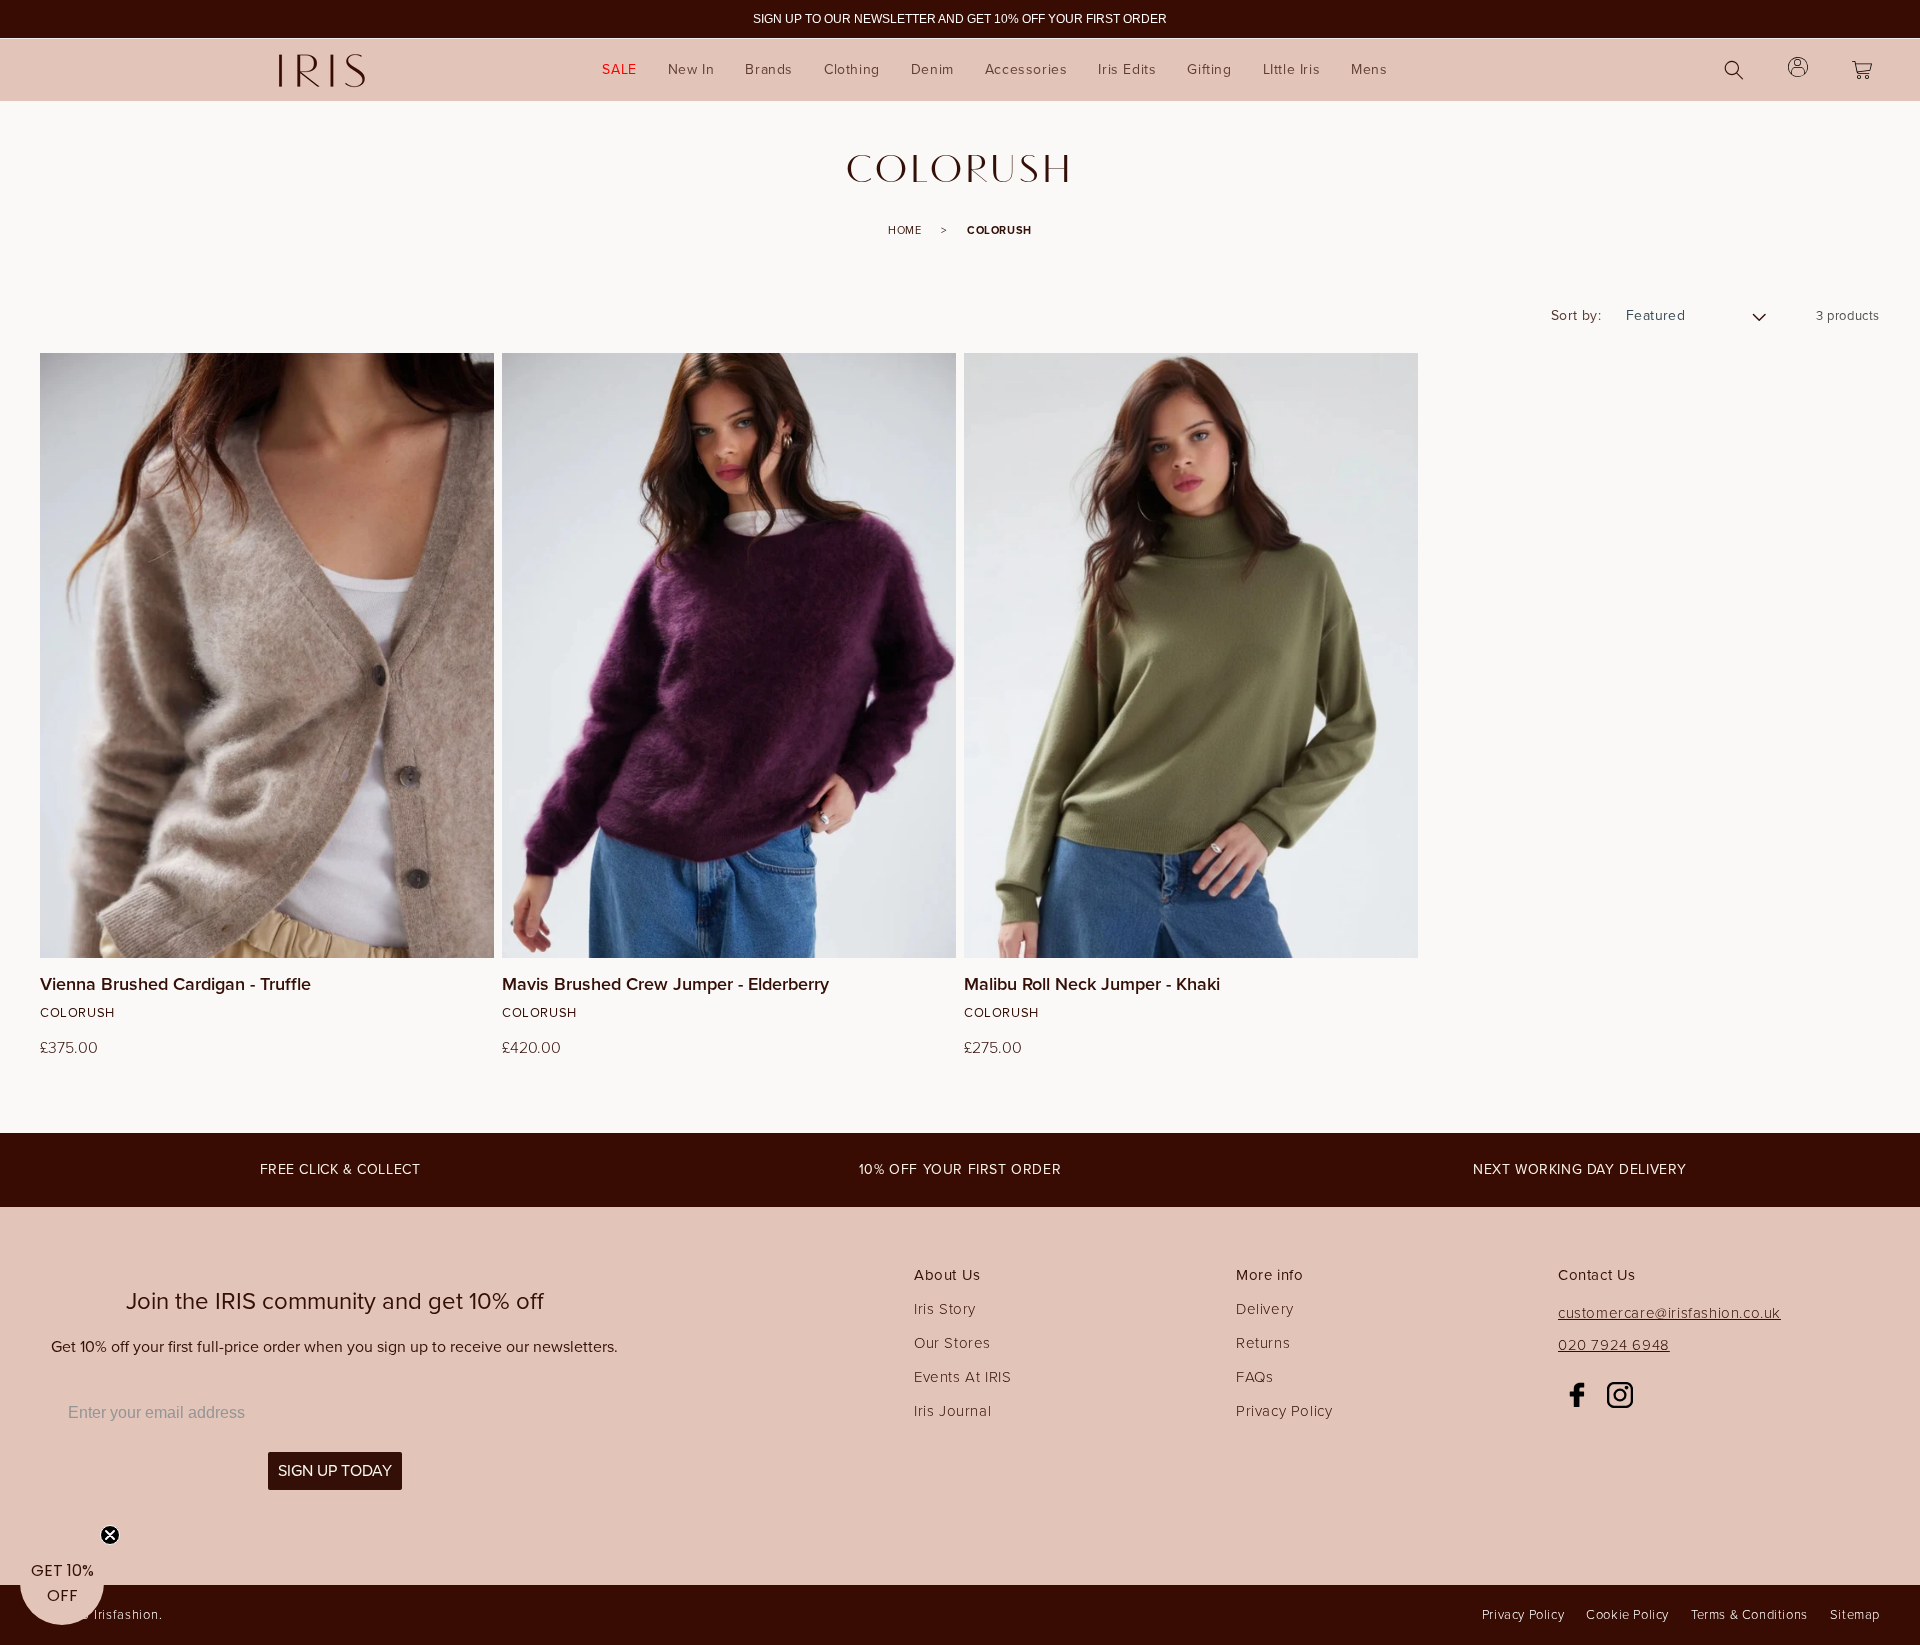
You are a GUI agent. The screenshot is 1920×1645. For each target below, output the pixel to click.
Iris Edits (1127, 69)
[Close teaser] (110, 1535)
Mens (1369, 69)
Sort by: (1576, 315)
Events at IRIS (962, 1377)
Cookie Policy (1627, 1614)
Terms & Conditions (1749, 1614)
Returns (1263, 1343)
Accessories (1026, 69)
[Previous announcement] (57, 19)
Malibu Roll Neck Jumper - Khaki (1092, 985)
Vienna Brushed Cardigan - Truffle (175, 985)
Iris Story (945, 1309)
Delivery (1265, 1309)
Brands (769, 69)
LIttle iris (1292, 69)
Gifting (1209, 69)
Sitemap (1855, 1614)
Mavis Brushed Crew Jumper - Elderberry (665, 985)
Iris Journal (952, 1411)
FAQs (1254, 1377)
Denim (932, 69)
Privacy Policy (1284, 1411)
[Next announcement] (1863, 19)
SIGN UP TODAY (335, 1470)
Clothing (852, 69)
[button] (769, 70)
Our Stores (952, 1343)
